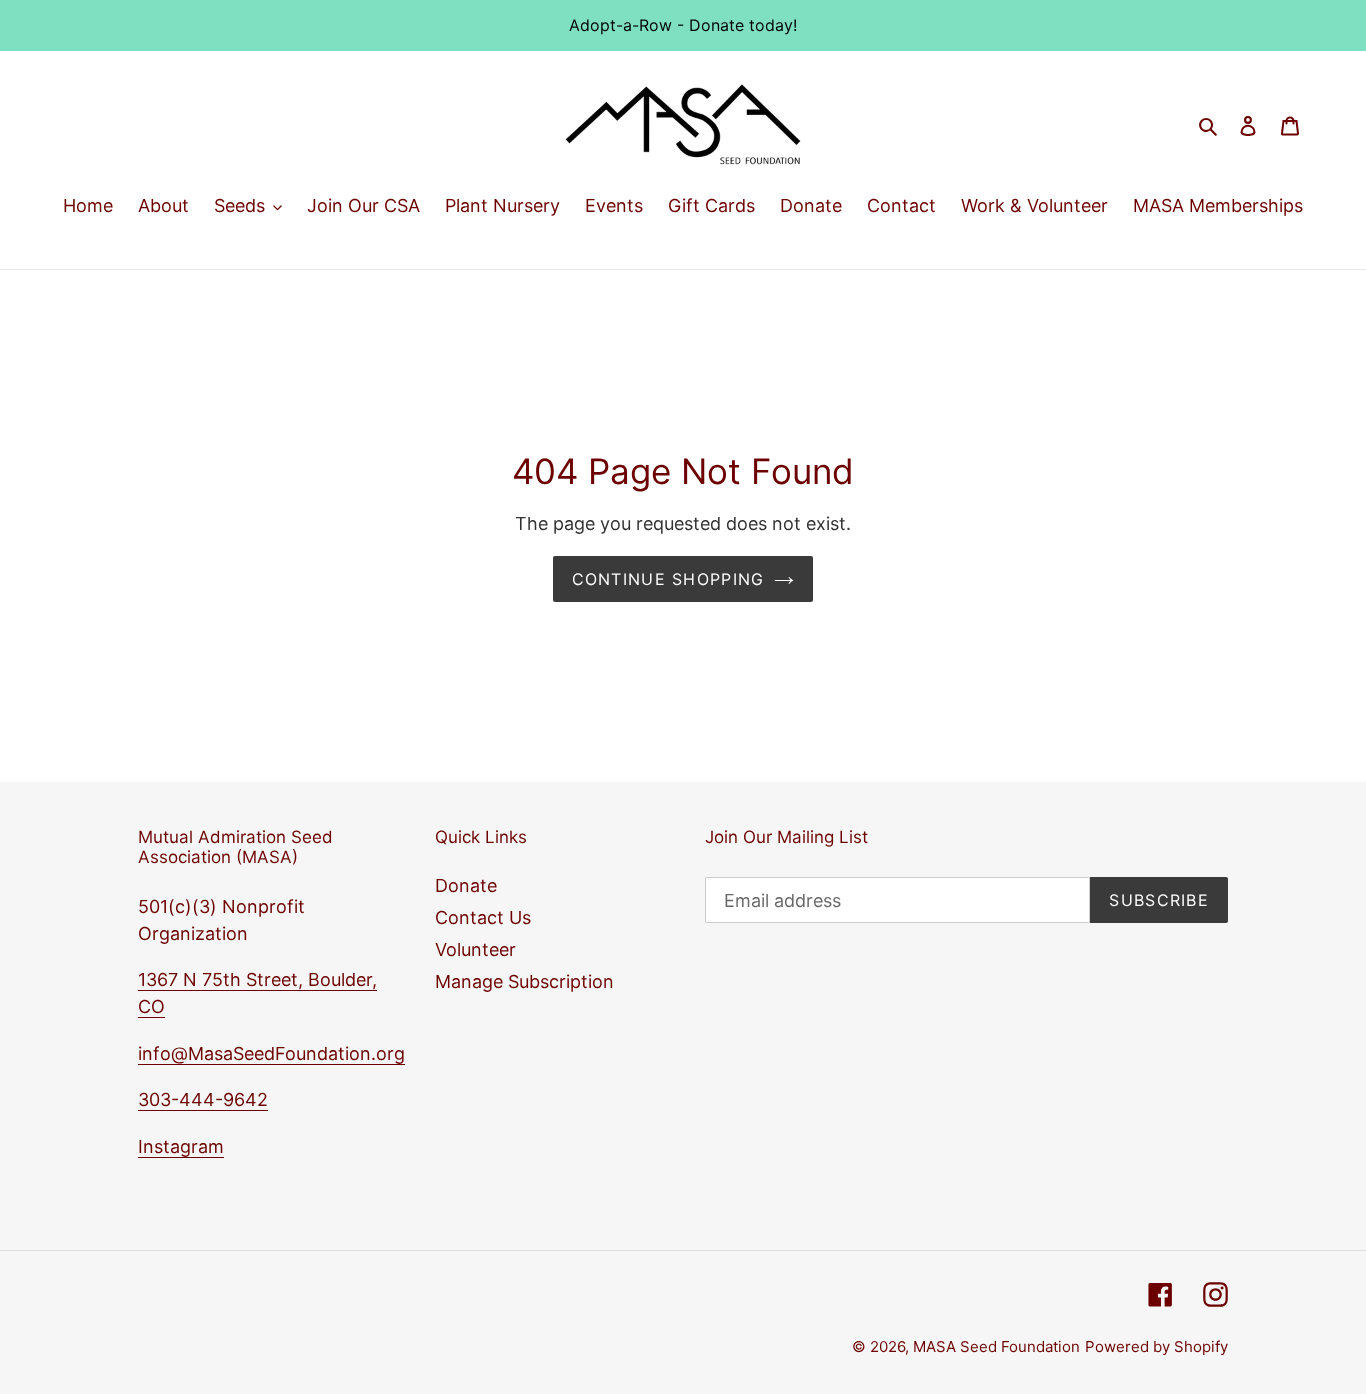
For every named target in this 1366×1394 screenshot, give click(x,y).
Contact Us (483, 917)
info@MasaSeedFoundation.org (271, 1053)
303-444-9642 (203, 1099)
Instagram (181, 1146)
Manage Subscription (524, 981)
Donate (466, 885)
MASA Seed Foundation (996, 1346)
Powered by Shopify (1156, 1346)
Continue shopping (668, 579)
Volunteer (475, 949)
